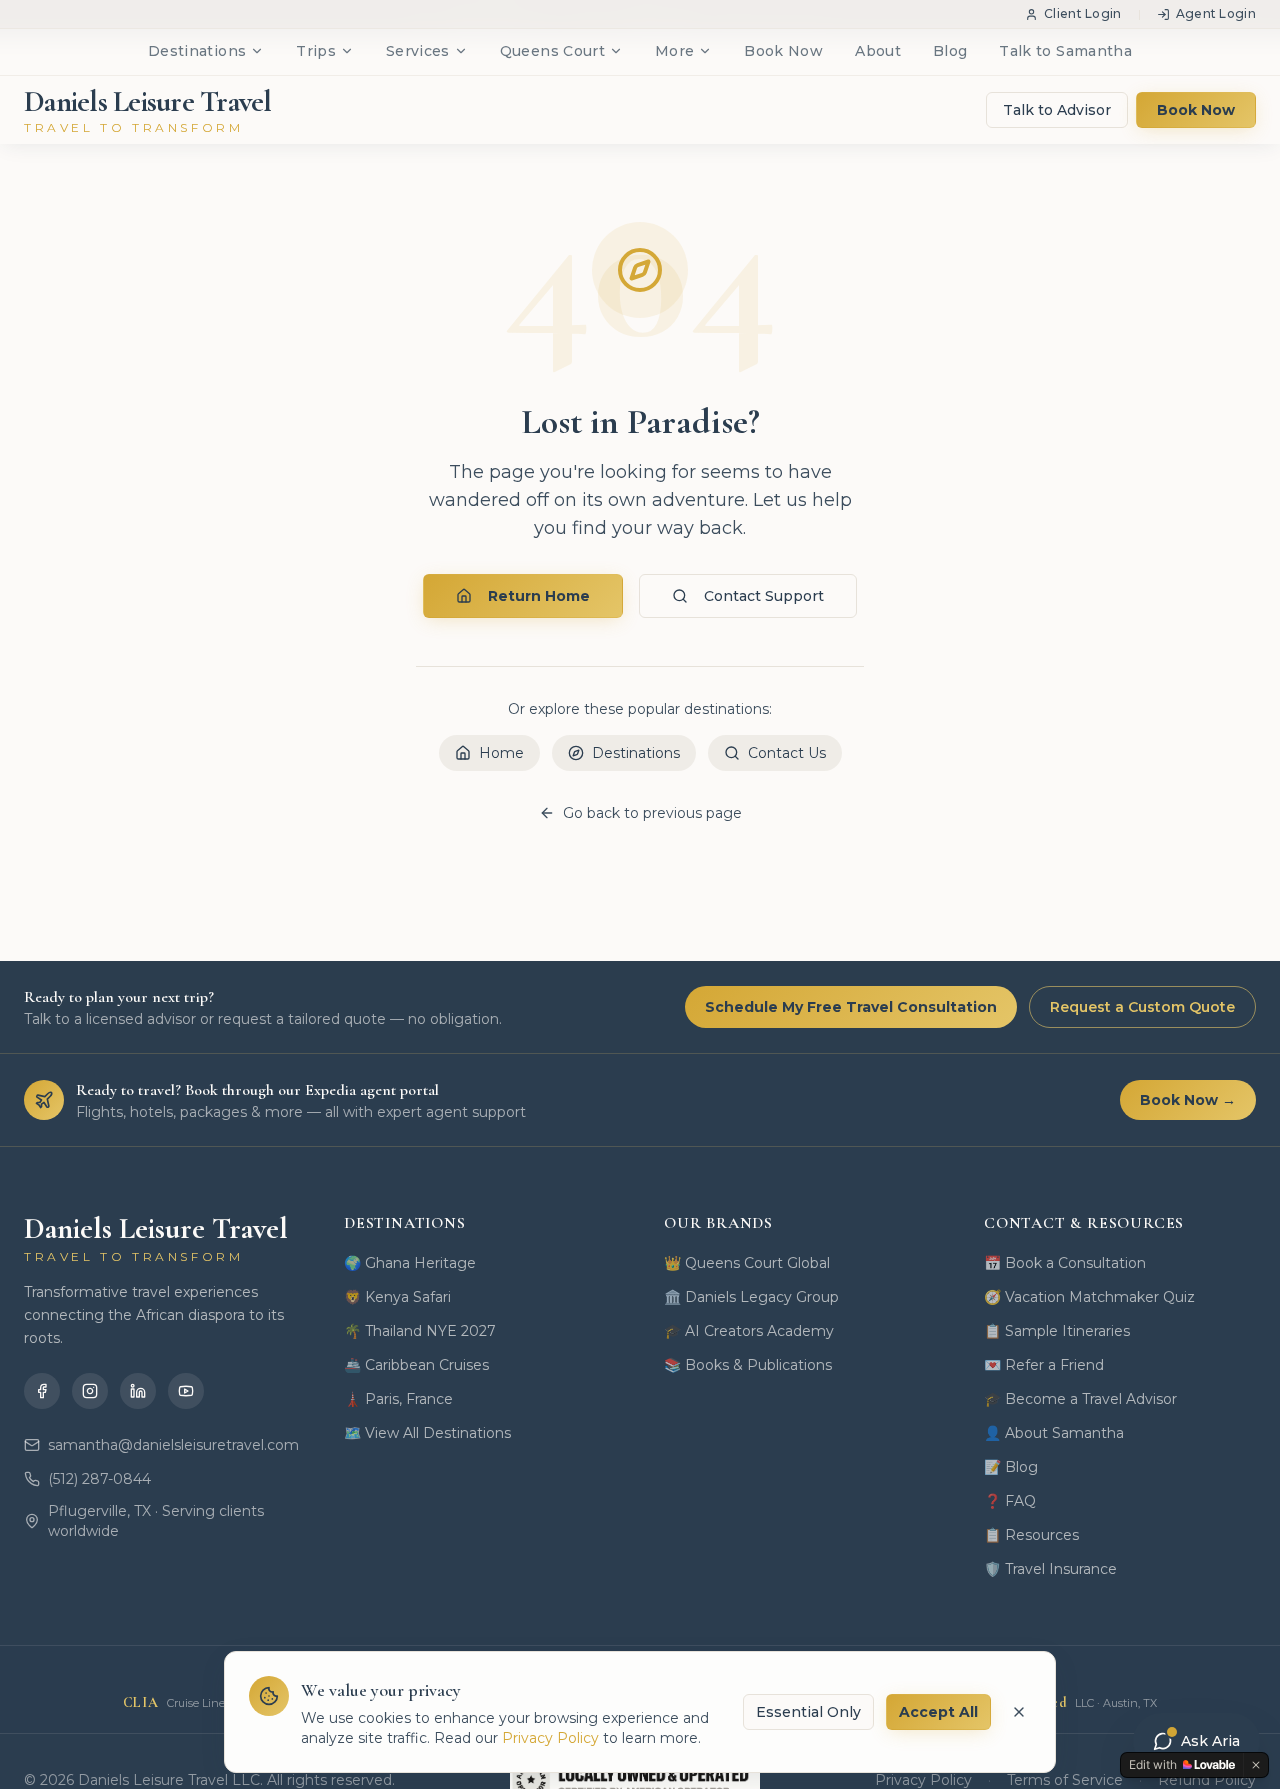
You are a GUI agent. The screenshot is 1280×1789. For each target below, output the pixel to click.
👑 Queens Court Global (747, 1263)
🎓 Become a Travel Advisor (1080, 1399)
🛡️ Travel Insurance (1050, 1569)
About (878, 51)
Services (418, 51)
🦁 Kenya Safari (397, 1297)
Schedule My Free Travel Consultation (851, 1007)
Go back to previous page (652, 813)
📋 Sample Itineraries (1057, 1331)
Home (501, 753)
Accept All (938, 1712)
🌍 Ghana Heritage (410, 1263)
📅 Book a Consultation (1065, 1263)
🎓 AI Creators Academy (749, 1331)
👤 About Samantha (1054, 1433)
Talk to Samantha (1065, 51)
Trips (316, 51)
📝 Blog (1011, 1467)
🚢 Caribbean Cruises (416, 1365)
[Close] (1019, 1712)
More (674, 51)
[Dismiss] (1256, 1765)
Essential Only (808, 1712)
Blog (950, 51)
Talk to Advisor (1057, 110)
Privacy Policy (550, 1738)
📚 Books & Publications (748, 1365)
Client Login (1083, 13)
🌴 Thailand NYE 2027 (420, 1331)
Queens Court (552, 51)
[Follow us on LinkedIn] (138, 1391)
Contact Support (764, 596)
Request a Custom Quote (1142, 1007)
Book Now (783, 51)
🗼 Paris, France (398, 1399)
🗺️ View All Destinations (427, 1433)
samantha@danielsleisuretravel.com (172, 1445)
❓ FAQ (1010, 1501)
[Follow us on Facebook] (42, 1391)
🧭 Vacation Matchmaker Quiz (1089, 1297)
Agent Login (1216, 13)
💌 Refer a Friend (1044, 1365)
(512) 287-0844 (99, 1479)
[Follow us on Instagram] (90, 1391)
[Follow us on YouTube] (186, 1391)
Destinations (197, 51)
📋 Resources (1031, 1535)
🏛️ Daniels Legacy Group (751, 1297)
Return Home (539, 596)
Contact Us (787, 753)
